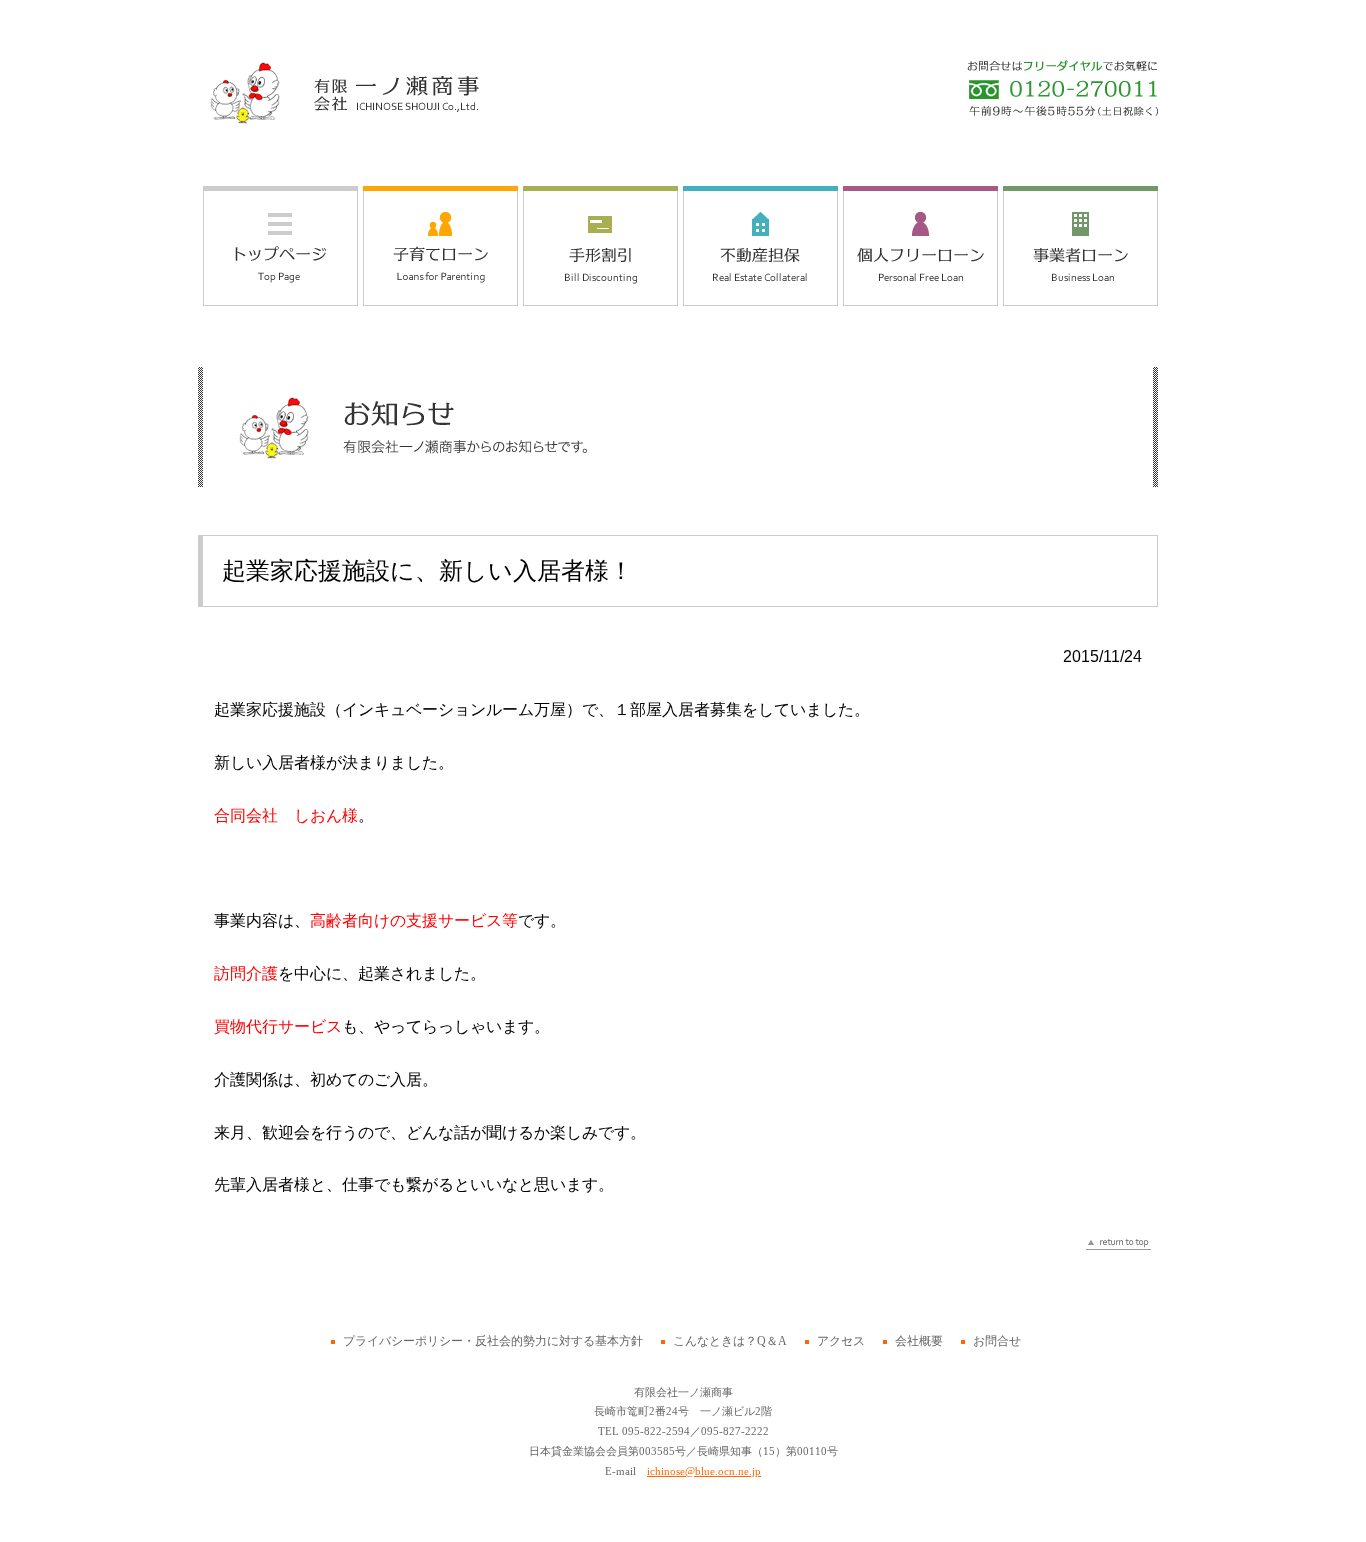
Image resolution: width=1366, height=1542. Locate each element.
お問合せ (997, 1341)
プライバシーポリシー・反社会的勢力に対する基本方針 (493, 1341)
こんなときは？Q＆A (730, 1341)
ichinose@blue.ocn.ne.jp (704, 1471)
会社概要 (919, 1341)
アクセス (841, 1341)
